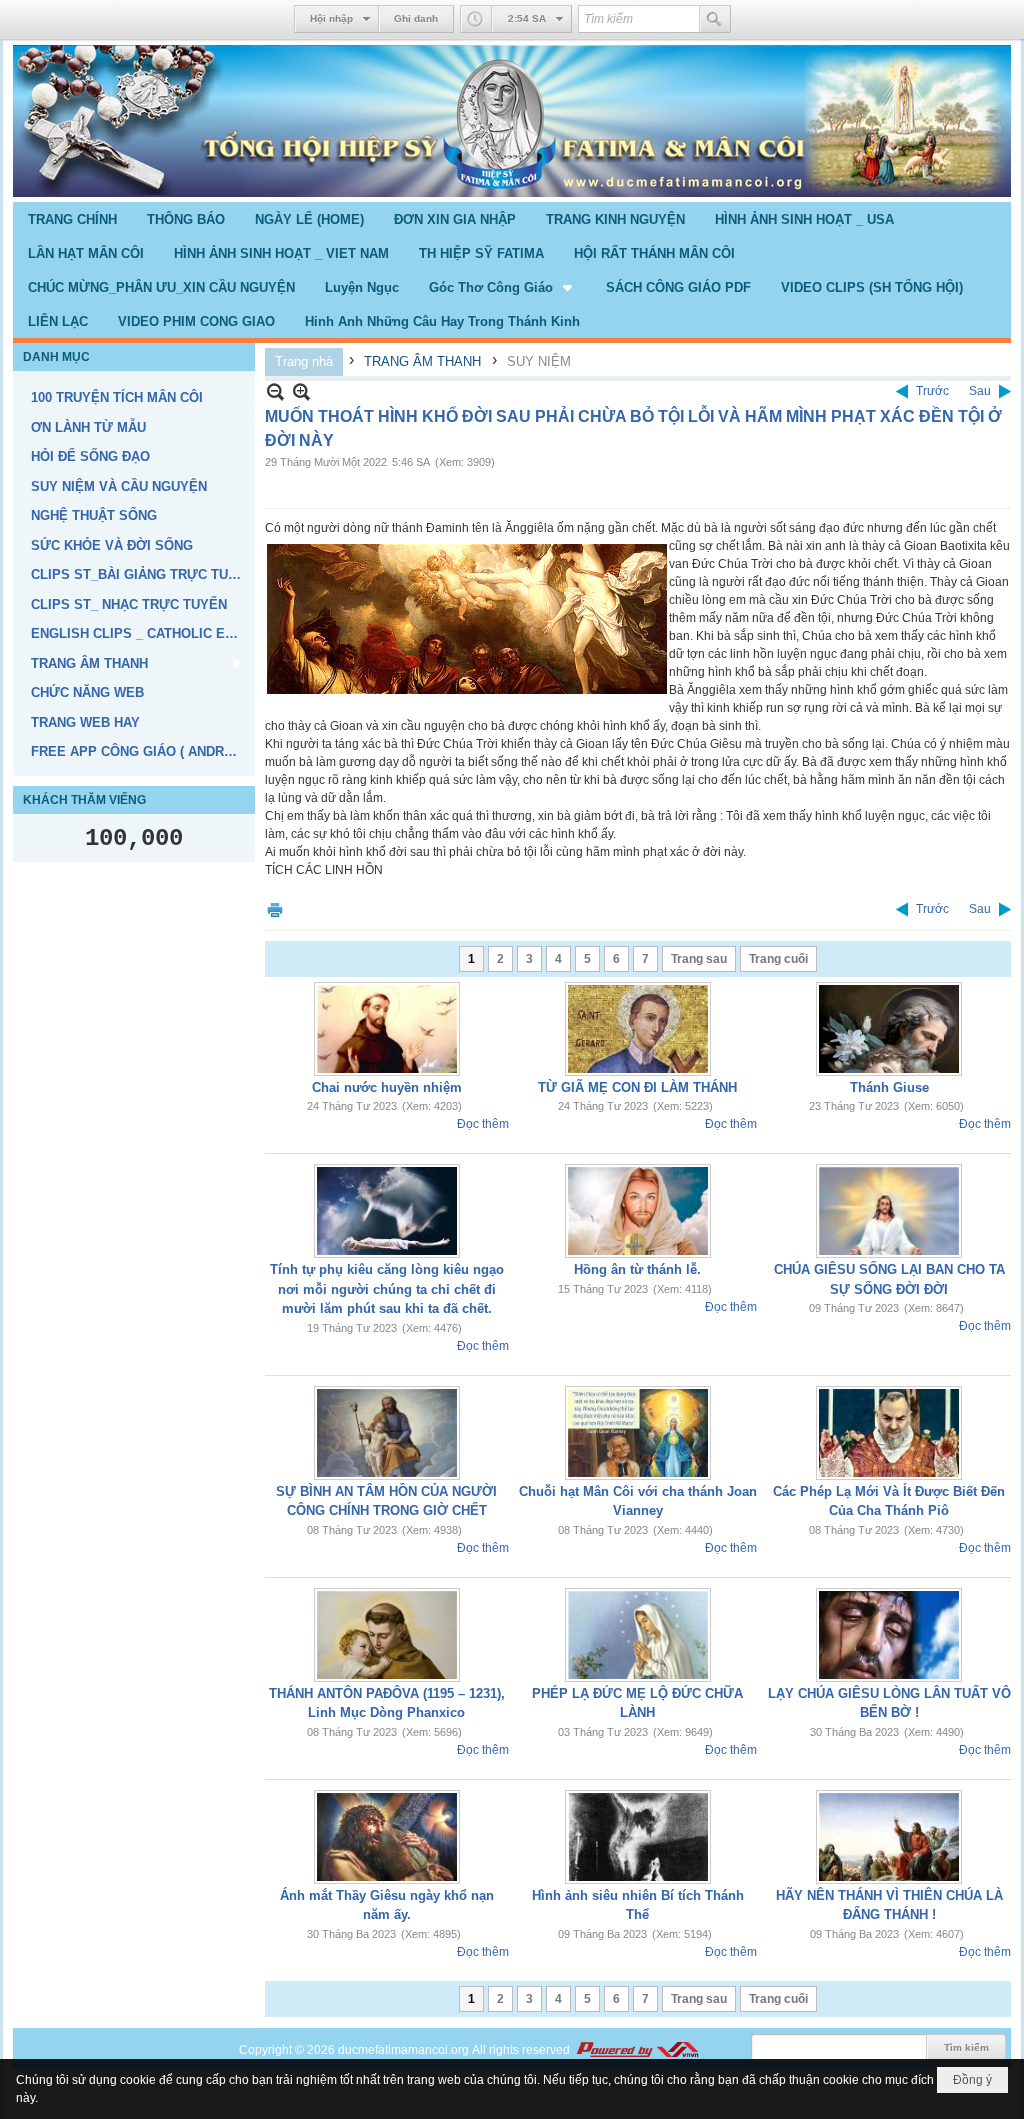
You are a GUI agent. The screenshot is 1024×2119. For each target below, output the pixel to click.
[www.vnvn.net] (637, 2050)
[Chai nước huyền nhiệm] (387, 1029)
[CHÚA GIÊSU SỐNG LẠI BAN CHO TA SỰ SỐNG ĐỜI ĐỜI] (889, 1211)
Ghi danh (416, 18)
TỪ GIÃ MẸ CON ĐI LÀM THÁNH (637, 1087)
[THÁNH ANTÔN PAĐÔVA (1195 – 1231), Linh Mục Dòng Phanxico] (387, 1635)
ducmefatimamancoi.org (403, 2050)
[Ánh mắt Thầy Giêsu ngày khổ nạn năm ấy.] (387, 1837)
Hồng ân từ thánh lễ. (637, 1269)
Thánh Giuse (889, 1087)
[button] (502, 287)
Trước (932, 391)
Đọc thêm (483, 1124)
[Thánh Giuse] (889, 1029)
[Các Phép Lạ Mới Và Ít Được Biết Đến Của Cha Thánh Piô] (889, 1433)
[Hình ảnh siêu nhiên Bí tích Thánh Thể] (638, 1837)
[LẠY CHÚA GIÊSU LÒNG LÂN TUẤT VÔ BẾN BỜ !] (889, 1635)
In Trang (275, 909)
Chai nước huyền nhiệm (387, 1087)
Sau (980, 391)
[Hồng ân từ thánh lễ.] (638, 1211)
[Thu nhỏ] (275, 391)
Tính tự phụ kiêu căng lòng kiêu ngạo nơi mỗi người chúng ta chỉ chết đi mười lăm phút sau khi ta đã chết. (387, 1289)
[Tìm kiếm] (715, 19)
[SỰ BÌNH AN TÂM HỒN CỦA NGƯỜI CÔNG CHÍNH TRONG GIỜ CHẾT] (387, 1433)
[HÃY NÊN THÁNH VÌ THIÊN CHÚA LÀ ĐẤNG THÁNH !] (889, 1837)
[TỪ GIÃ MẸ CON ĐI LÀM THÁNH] (638, 1029)
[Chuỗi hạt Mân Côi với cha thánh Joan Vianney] (638, 1433)
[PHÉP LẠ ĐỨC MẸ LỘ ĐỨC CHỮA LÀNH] (638, 1635)
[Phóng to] (301, 391)
